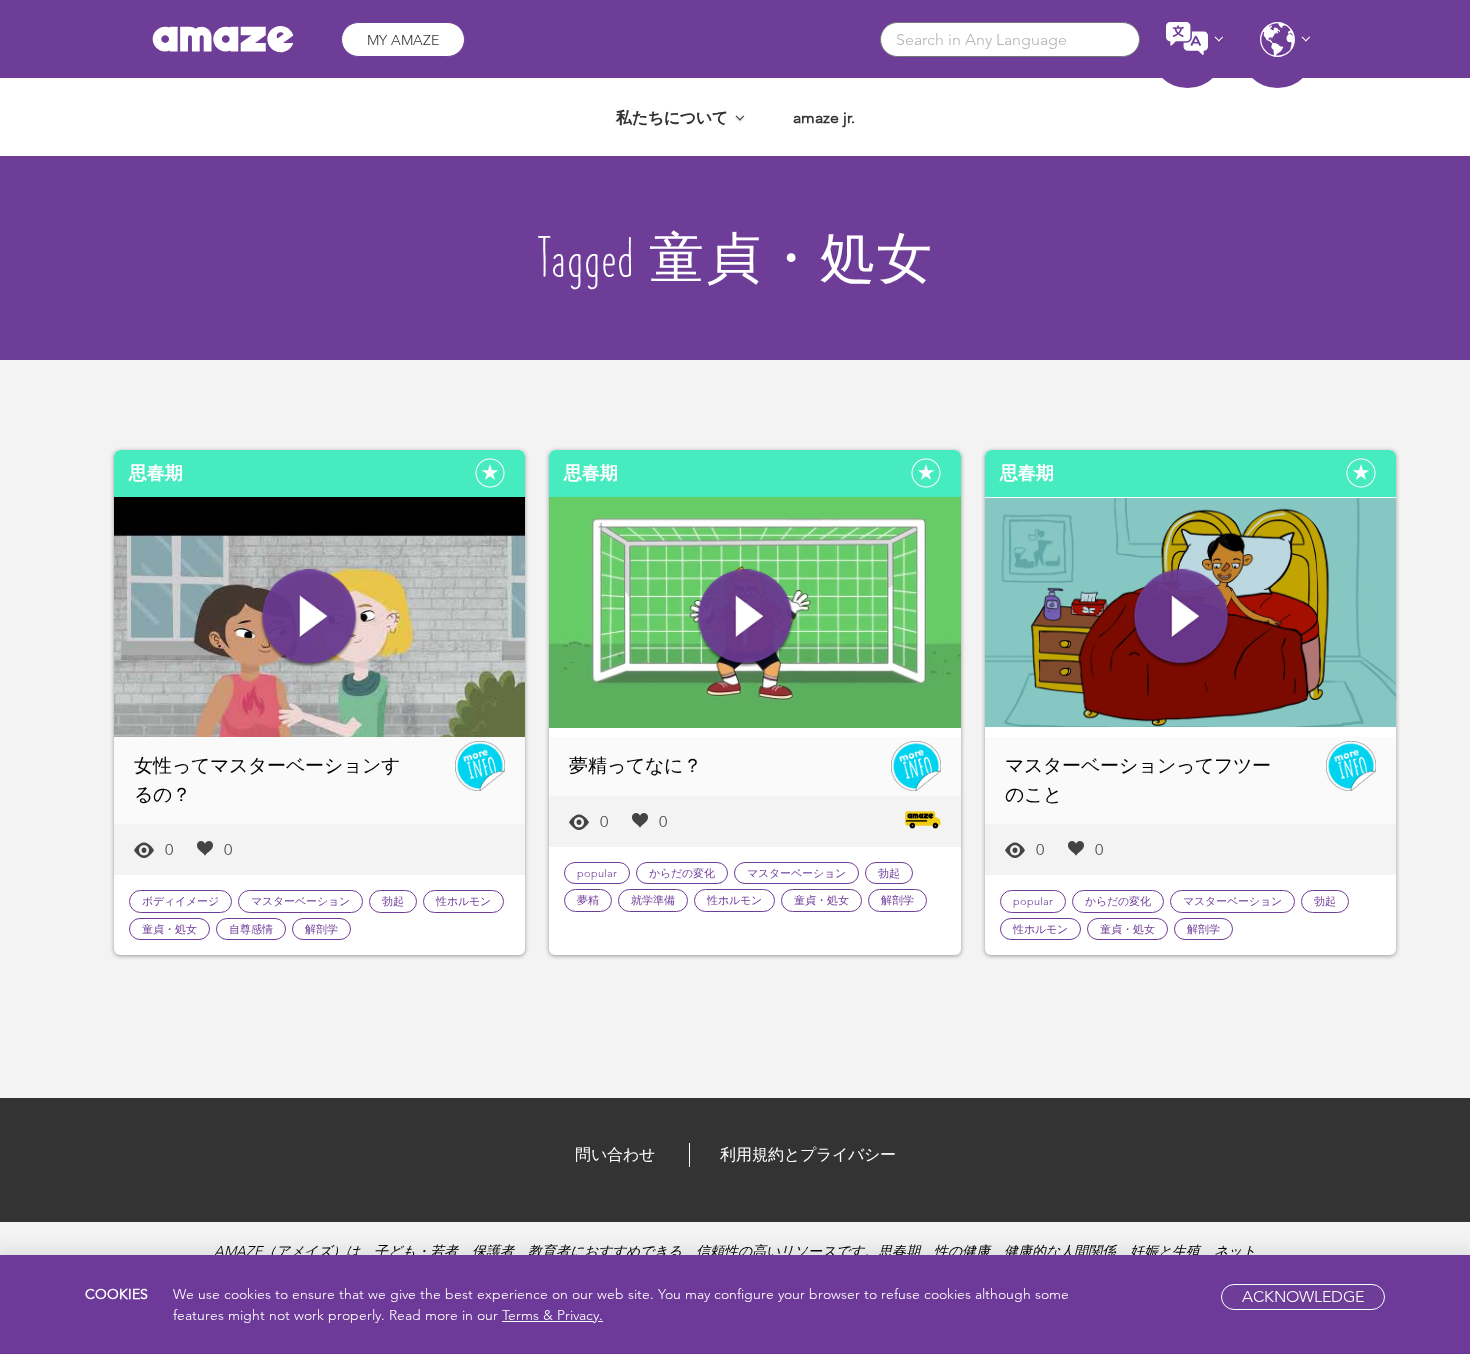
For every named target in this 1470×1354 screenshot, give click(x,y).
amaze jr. (824, 117)
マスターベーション (300, 901)
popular (597, 873)
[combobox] (1010, 39)
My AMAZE (403, 40)
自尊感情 (251, 929)
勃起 (393, 901)
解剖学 (321, 929)
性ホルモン (463, 901)
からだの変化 (682, 873)
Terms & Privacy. (552, 1315)
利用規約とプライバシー (808, 1154)
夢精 (588, 900)
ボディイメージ (180, 901)
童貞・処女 (169, 929)
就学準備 (653, 900)
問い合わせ (615, 1154)
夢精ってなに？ (635, 765)
